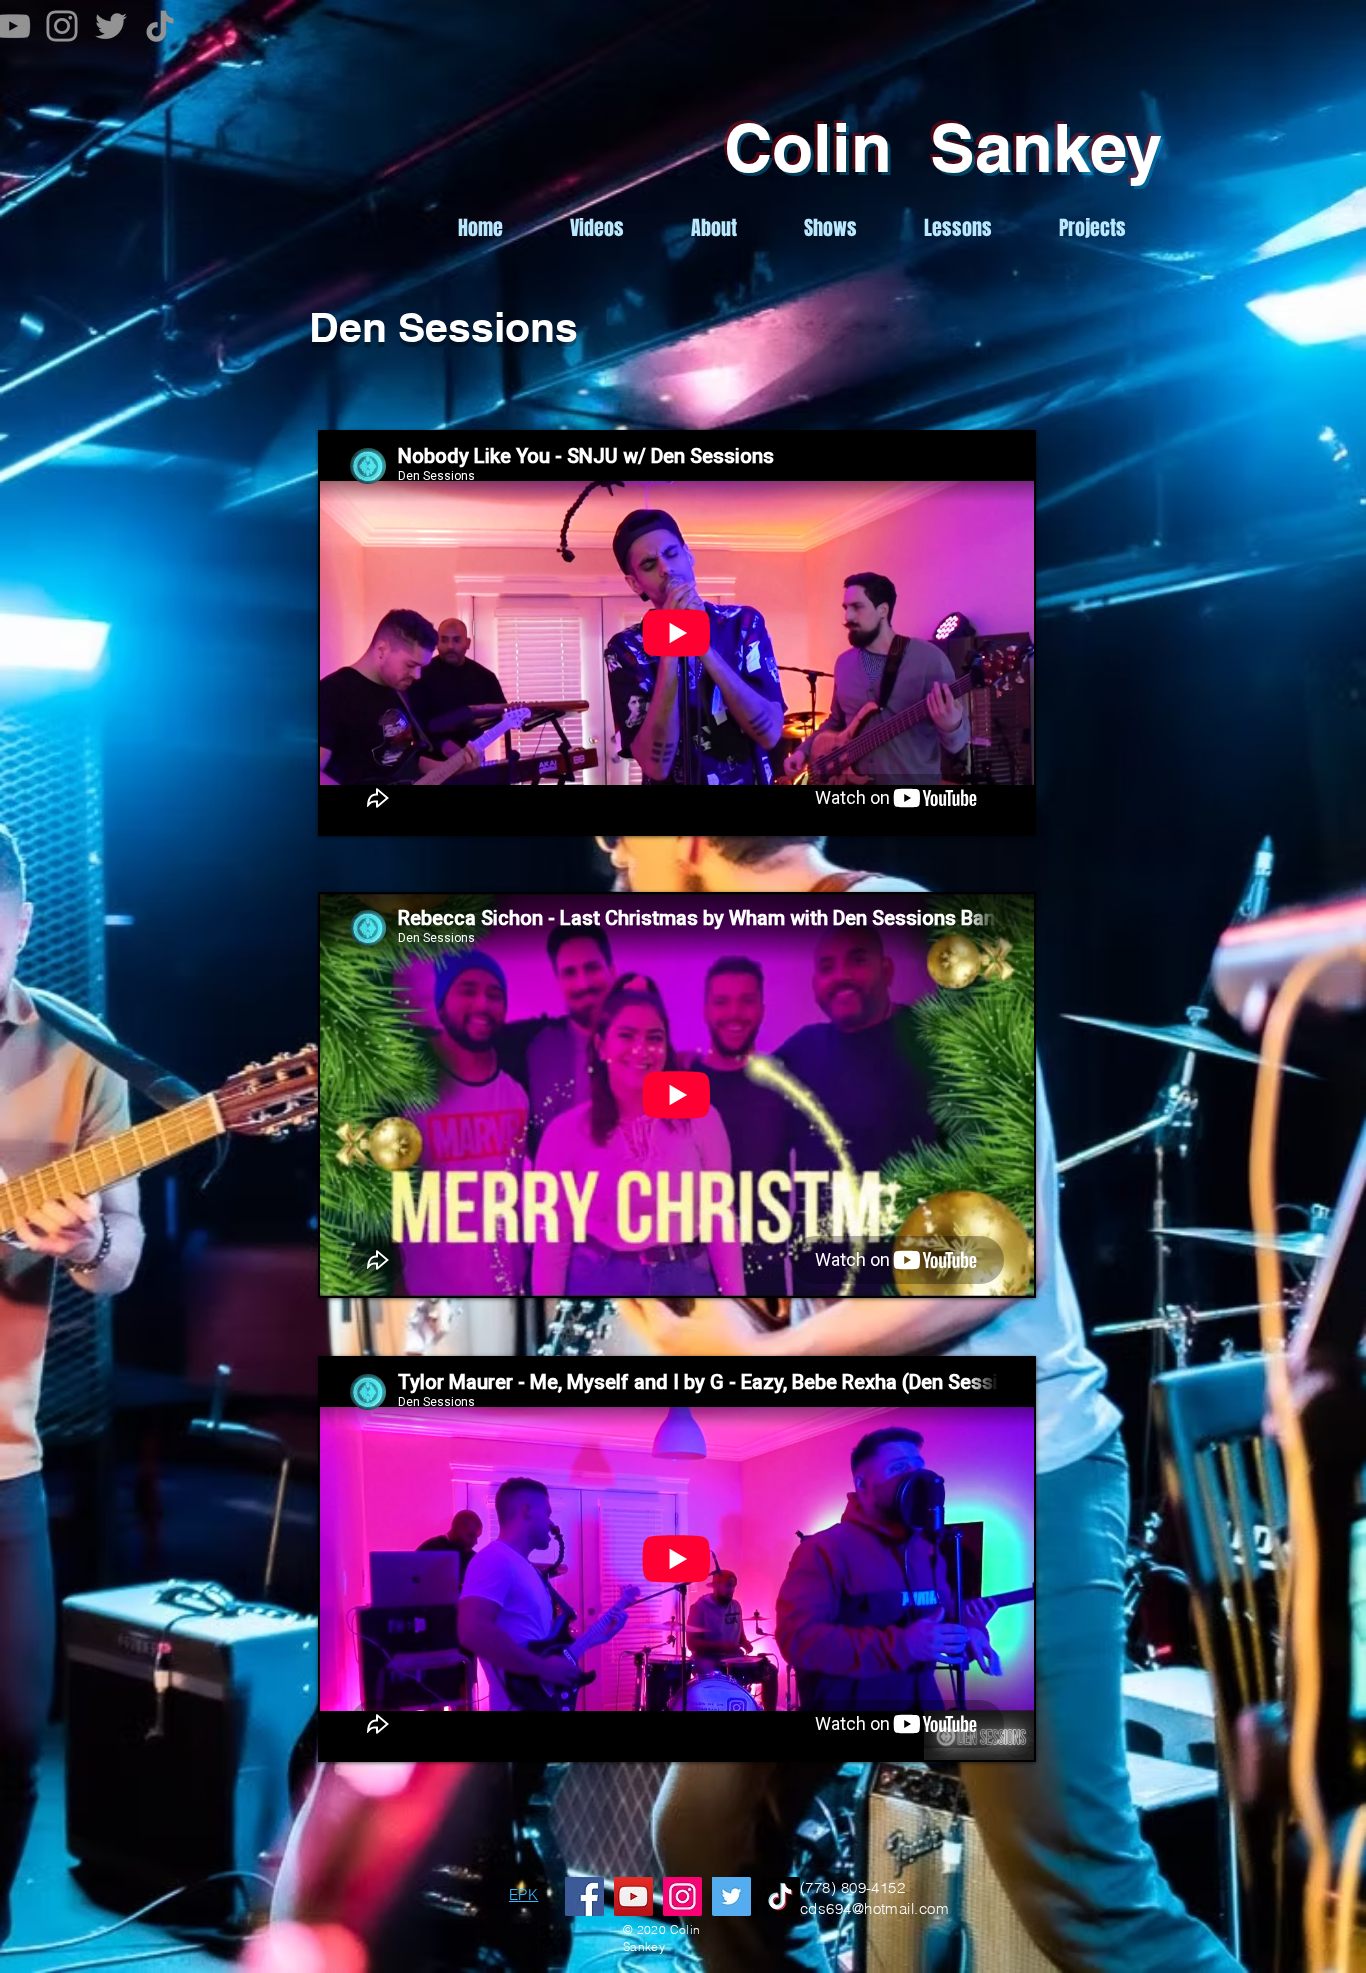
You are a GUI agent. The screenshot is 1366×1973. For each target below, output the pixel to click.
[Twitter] (111, 26)
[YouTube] (633, 1896)
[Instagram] (62, 26)
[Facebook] (584, 1896)
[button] (1092, 228)
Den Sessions (443, 327)
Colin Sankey (943, 147)
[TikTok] (160, 26)
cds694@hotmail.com (874, 1908)
